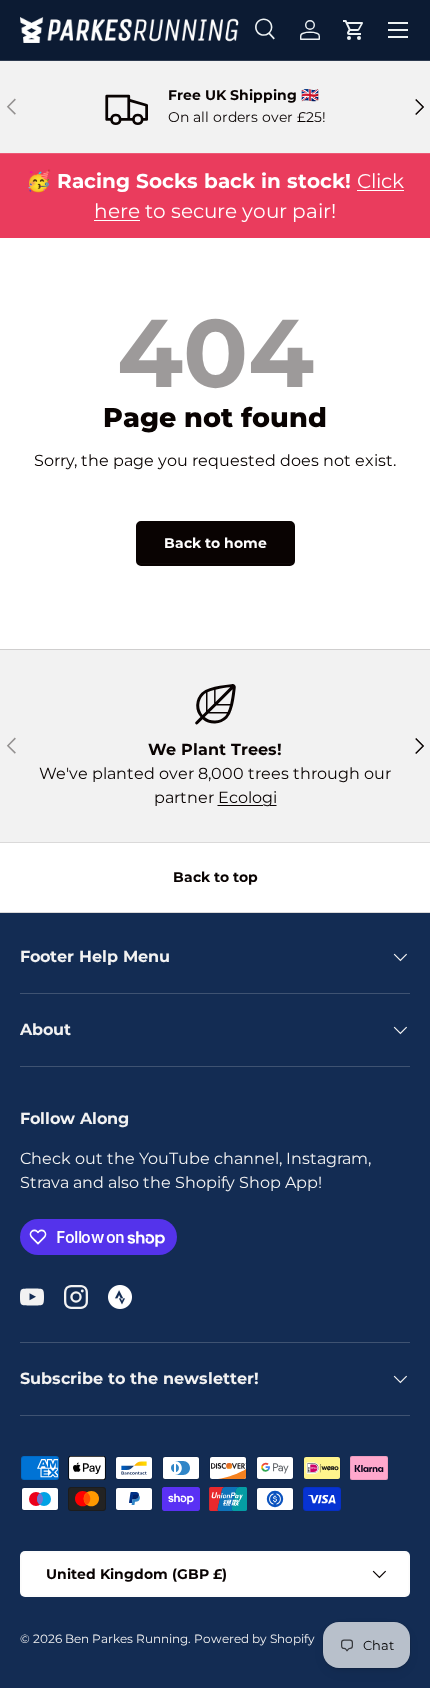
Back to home (215, 543)
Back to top (215, 877)
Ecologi (247, 797)
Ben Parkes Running (126, 1638)
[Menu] (398, 30)
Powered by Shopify (254, 1638)
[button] (354, 30)
